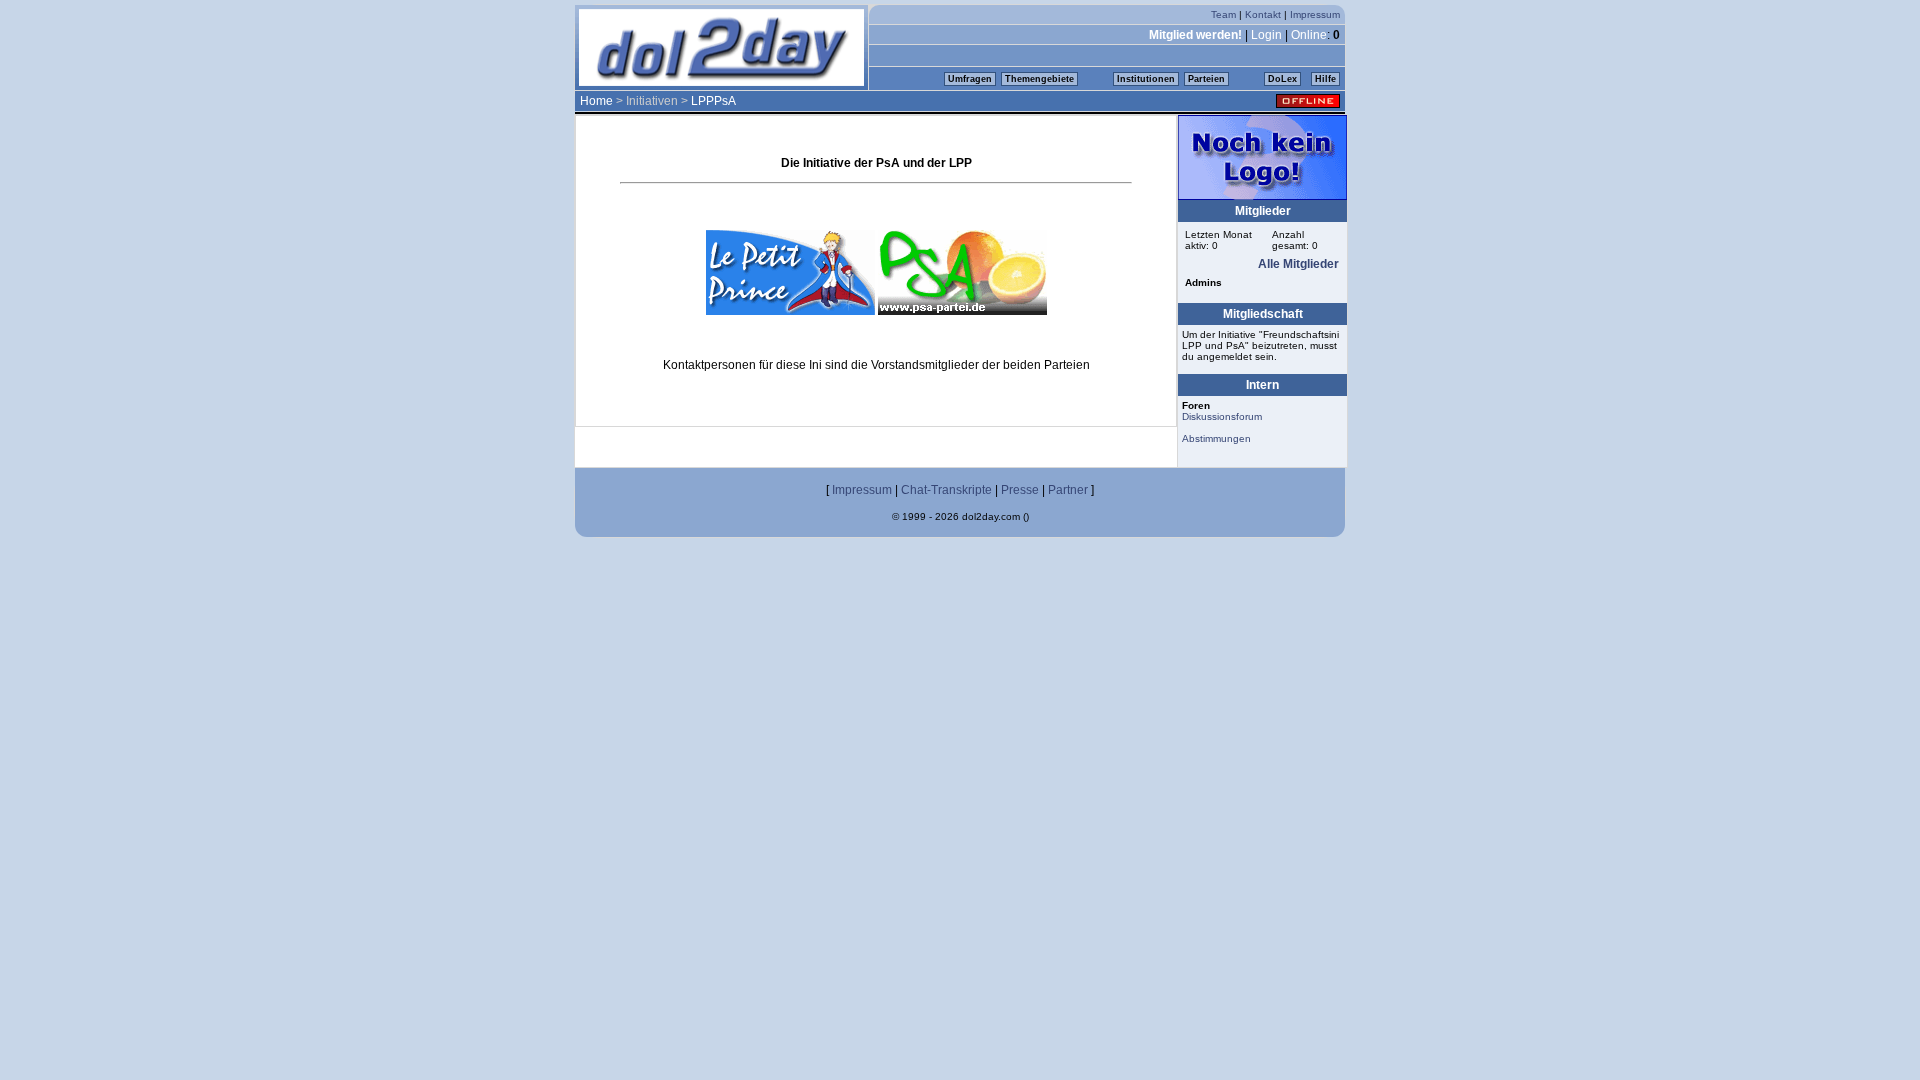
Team (1223, 14)
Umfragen (970, 79)
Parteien (1206, 79)
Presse (1020, 490)
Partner (1068, 490)
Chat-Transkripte (946, 490)
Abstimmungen (1216, 438)
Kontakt (1263, 14)
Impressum (1315, 14)
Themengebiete (1039, 79)
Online (1309, 35)
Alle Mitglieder (1298, 264)
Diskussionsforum (1222, 416)
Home (596, 101)
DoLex (1282, 79)
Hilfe (1325, 79)
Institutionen (1146, 79)
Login (1266, 35)
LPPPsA (713, 101)
